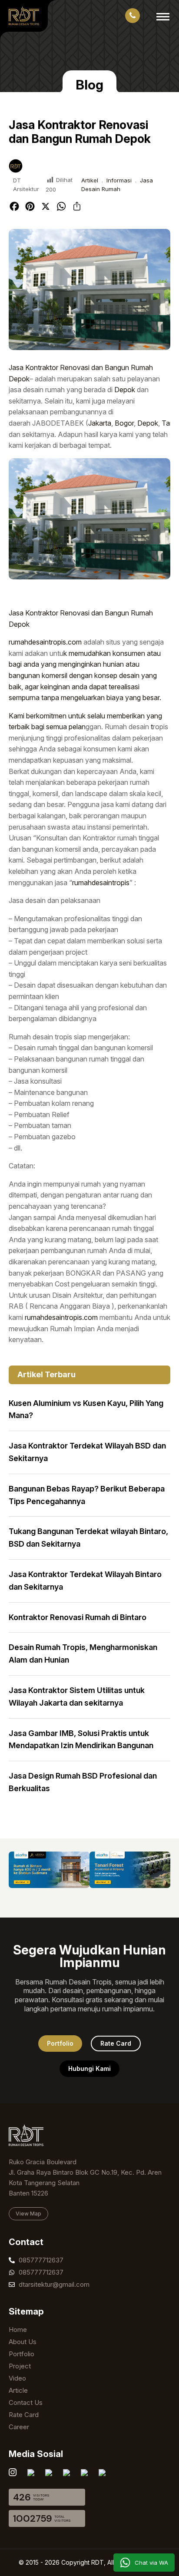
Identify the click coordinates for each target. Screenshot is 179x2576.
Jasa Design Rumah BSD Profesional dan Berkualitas (83, 1782)
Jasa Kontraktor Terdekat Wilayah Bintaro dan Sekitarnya (85, 1581)
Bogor (124, 423)
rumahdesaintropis (101, 883)
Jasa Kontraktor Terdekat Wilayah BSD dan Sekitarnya (87, 1452)
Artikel (90, 180)
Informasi (119, 180)
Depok (125, 390)
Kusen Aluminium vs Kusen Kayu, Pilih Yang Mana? (86, 1409)
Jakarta (100, 423)
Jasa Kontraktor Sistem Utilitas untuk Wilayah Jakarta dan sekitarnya (77, 1696)
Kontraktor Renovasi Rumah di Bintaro (78, 1617)
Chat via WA (151, 2563)
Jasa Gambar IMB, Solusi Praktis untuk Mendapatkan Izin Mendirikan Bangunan (81, 1739)
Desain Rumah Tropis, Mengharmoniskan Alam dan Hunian (83, 1653)
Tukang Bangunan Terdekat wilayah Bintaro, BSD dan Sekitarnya (88, 1538)
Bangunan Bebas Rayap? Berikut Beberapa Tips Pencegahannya (87, 1495)
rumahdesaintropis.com (45, 642)
